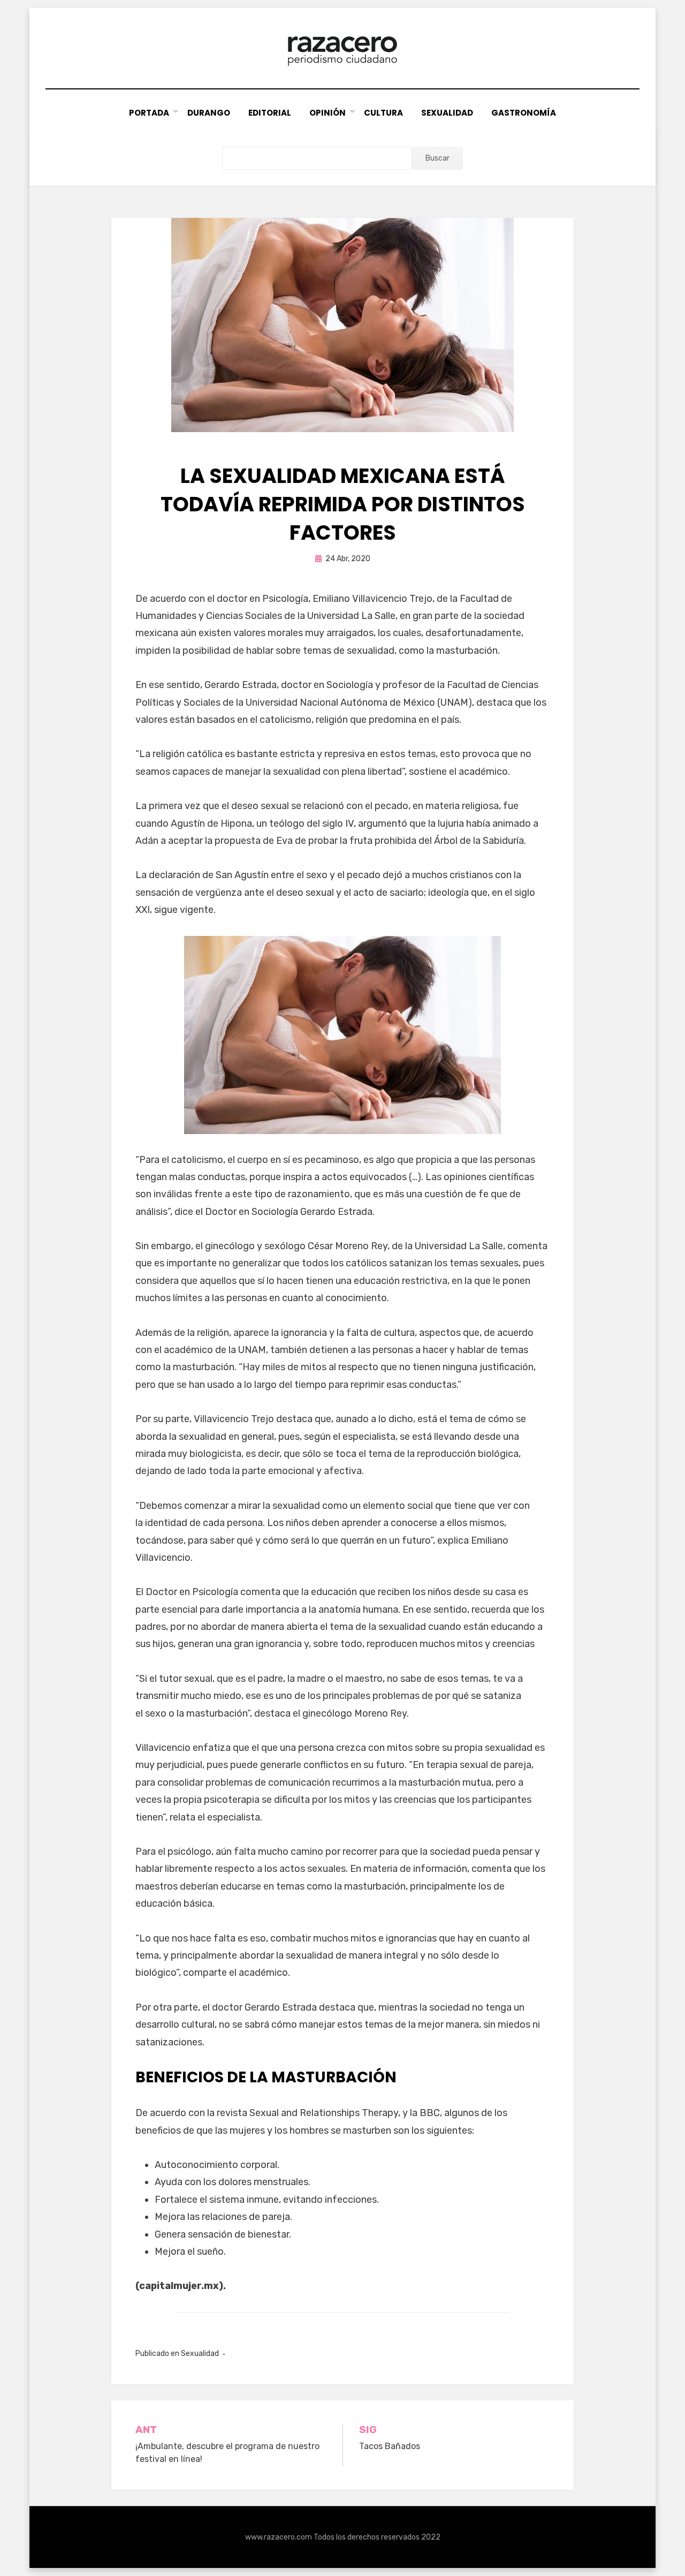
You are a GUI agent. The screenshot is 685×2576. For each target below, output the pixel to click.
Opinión (328, 113)
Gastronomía (524, 113)
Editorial (270, 113)
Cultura (383, 113)
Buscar (437, 158)
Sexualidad (447, 113)
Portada (149, 113)
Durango (209, 113)
